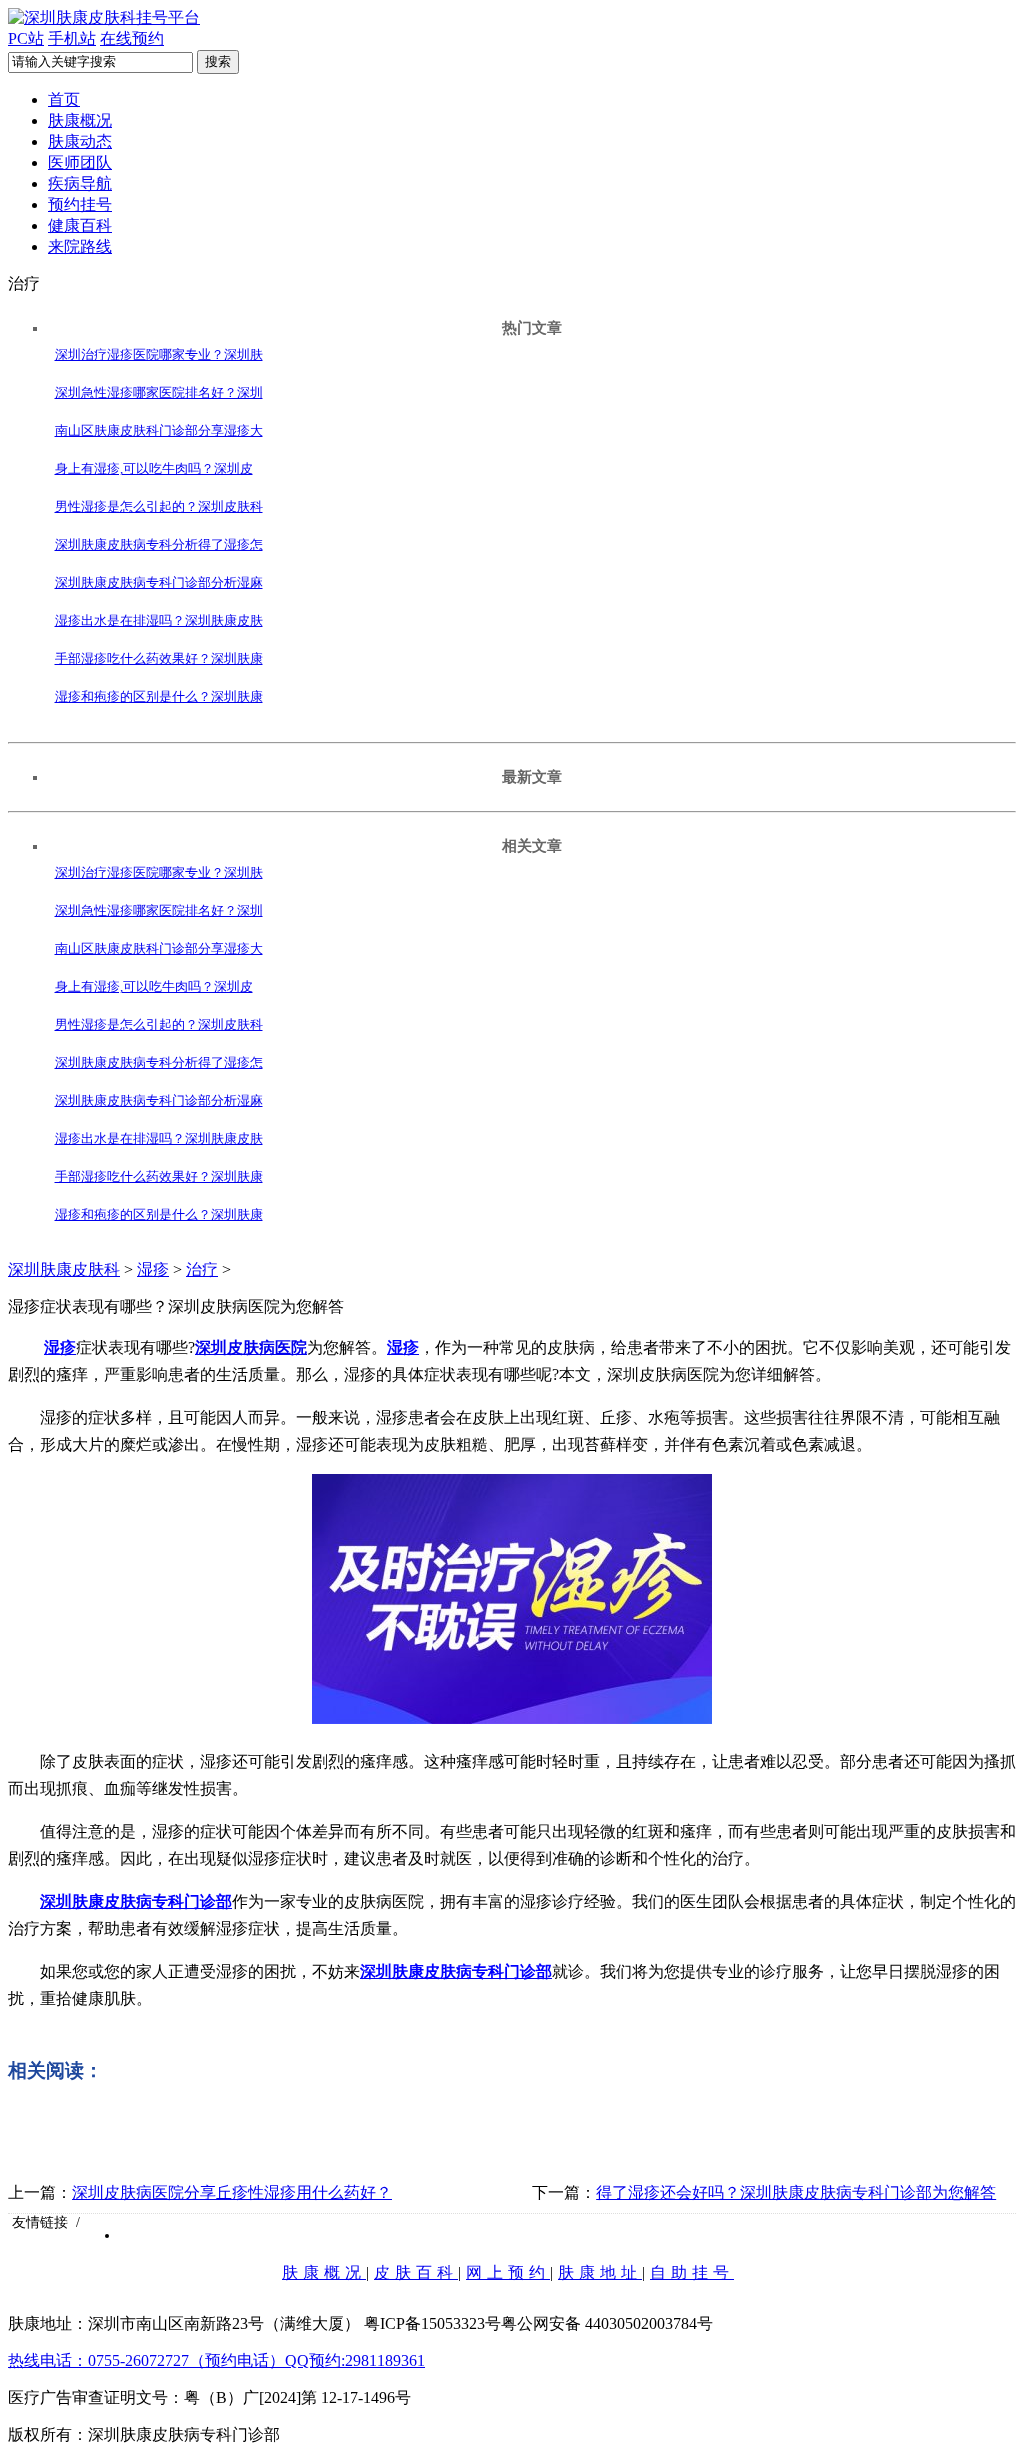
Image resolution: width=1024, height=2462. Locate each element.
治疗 (202, 1269)
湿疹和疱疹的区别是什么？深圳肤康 (159, 696)
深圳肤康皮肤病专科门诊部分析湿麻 (159, 582)
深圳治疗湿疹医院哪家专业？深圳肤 (159, 354)
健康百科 (80, 225)
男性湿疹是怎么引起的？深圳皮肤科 (159, 506)
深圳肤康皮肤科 (64, 1269)
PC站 (26, 38)
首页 (64, 99)
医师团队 (80, 162)
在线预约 (132, 38)
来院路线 (80, 246)
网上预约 (508, 2272)
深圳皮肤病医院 (251, 1347)
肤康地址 (600, 2272)
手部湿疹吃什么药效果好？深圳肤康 (159, 658)
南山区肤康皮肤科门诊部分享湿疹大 (159, 430)
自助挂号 (692, 2272)
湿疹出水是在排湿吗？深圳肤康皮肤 (159, 620)
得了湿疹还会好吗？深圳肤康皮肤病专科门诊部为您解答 (796, 2192)
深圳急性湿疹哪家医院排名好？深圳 (159, 392)
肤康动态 (80, 141)
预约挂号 (80, 204)
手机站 (72, 38)
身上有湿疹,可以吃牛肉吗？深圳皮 (154, 468)
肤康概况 (80, 120)
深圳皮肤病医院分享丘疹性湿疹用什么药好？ (232, 2192)
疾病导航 (80, 183)
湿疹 (153, 1269)
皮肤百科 (416, 2272)
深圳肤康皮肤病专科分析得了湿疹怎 (159, 544)
